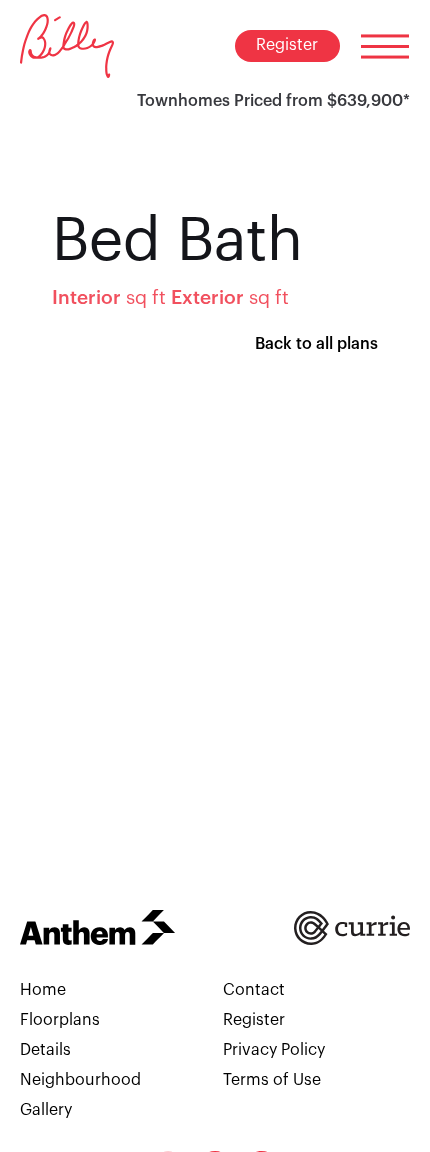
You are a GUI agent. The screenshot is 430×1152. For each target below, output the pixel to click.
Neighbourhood (80, 1080)
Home (43, 990)
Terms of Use (272, 1080)
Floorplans (60, 1020)
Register (287, 45)
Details (45, 1050)
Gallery (46, 1110)
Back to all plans (316, 344)
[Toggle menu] (385, 46)
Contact (254, 990)
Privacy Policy (274, 1050)
